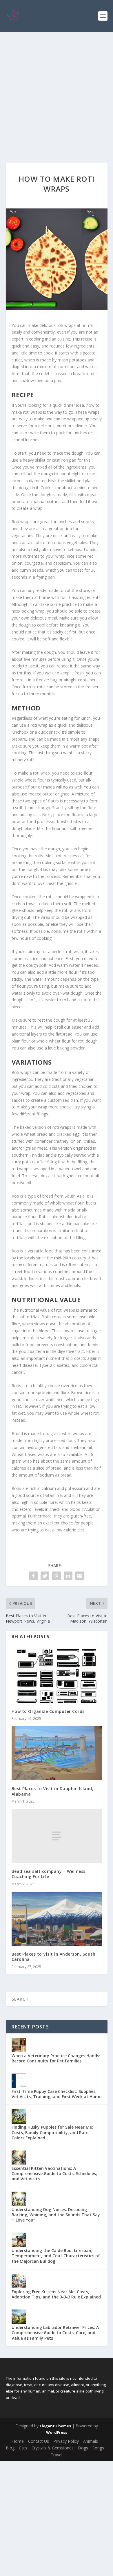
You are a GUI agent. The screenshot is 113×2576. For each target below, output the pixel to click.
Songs (98, 2448)
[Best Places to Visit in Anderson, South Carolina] (57, 1919)
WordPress (57, 2432)
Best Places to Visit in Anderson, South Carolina (54, 1957)
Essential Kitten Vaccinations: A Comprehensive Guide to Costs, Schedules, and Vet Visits (54, 2173)
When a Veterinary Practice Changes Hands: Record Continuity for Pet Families (56, 2058)
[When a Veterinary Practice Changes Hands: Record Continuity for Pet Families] (19, 2045)
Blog (10, 2448)
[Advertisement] (57, 91)
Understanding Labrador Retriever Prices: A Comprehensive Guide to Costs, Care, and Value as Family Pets (55, 2333)
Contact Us (39, 2441)
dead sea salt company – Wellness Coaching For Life (49, 1874)
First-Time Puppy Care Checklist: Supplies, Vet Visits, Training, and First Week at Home (57, 2094)
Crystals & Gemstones (53, 2448)
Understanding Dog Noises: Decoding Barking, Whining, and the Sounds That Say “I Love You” (56, 2215)
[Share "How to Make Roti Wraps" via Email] (80, 1576)
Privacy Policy (66, 2441)
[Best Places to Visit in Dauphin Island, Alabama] (57, 1753)
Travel (57, 2455)
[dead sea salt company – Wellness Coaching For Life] (57, 1836)
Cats (23, 2448)
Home (18, 2441)
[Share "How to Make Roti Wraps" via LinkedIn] (68, 1576)
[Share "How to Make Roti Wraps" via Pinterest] (57, 1576)
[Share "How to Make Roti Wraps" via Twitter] (45, 1576)
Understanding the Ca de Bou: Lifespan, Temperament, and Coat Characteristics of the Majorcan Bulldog (56, 2256)
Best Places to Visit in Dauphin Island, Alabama (53, 1791)
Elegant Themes (55, 2426)
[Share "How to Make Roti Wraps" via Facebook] (33, 1576)
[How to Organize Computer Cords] (57, 1676)
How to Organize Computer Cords (48, 1711)
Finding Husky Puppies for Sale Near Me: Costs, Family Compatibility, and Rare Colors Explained (52, 2132)
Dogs (83, 2448)
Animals (91, 2441)
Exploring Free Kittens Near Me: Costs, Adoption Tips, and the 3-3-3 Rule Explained (56, 2294)
